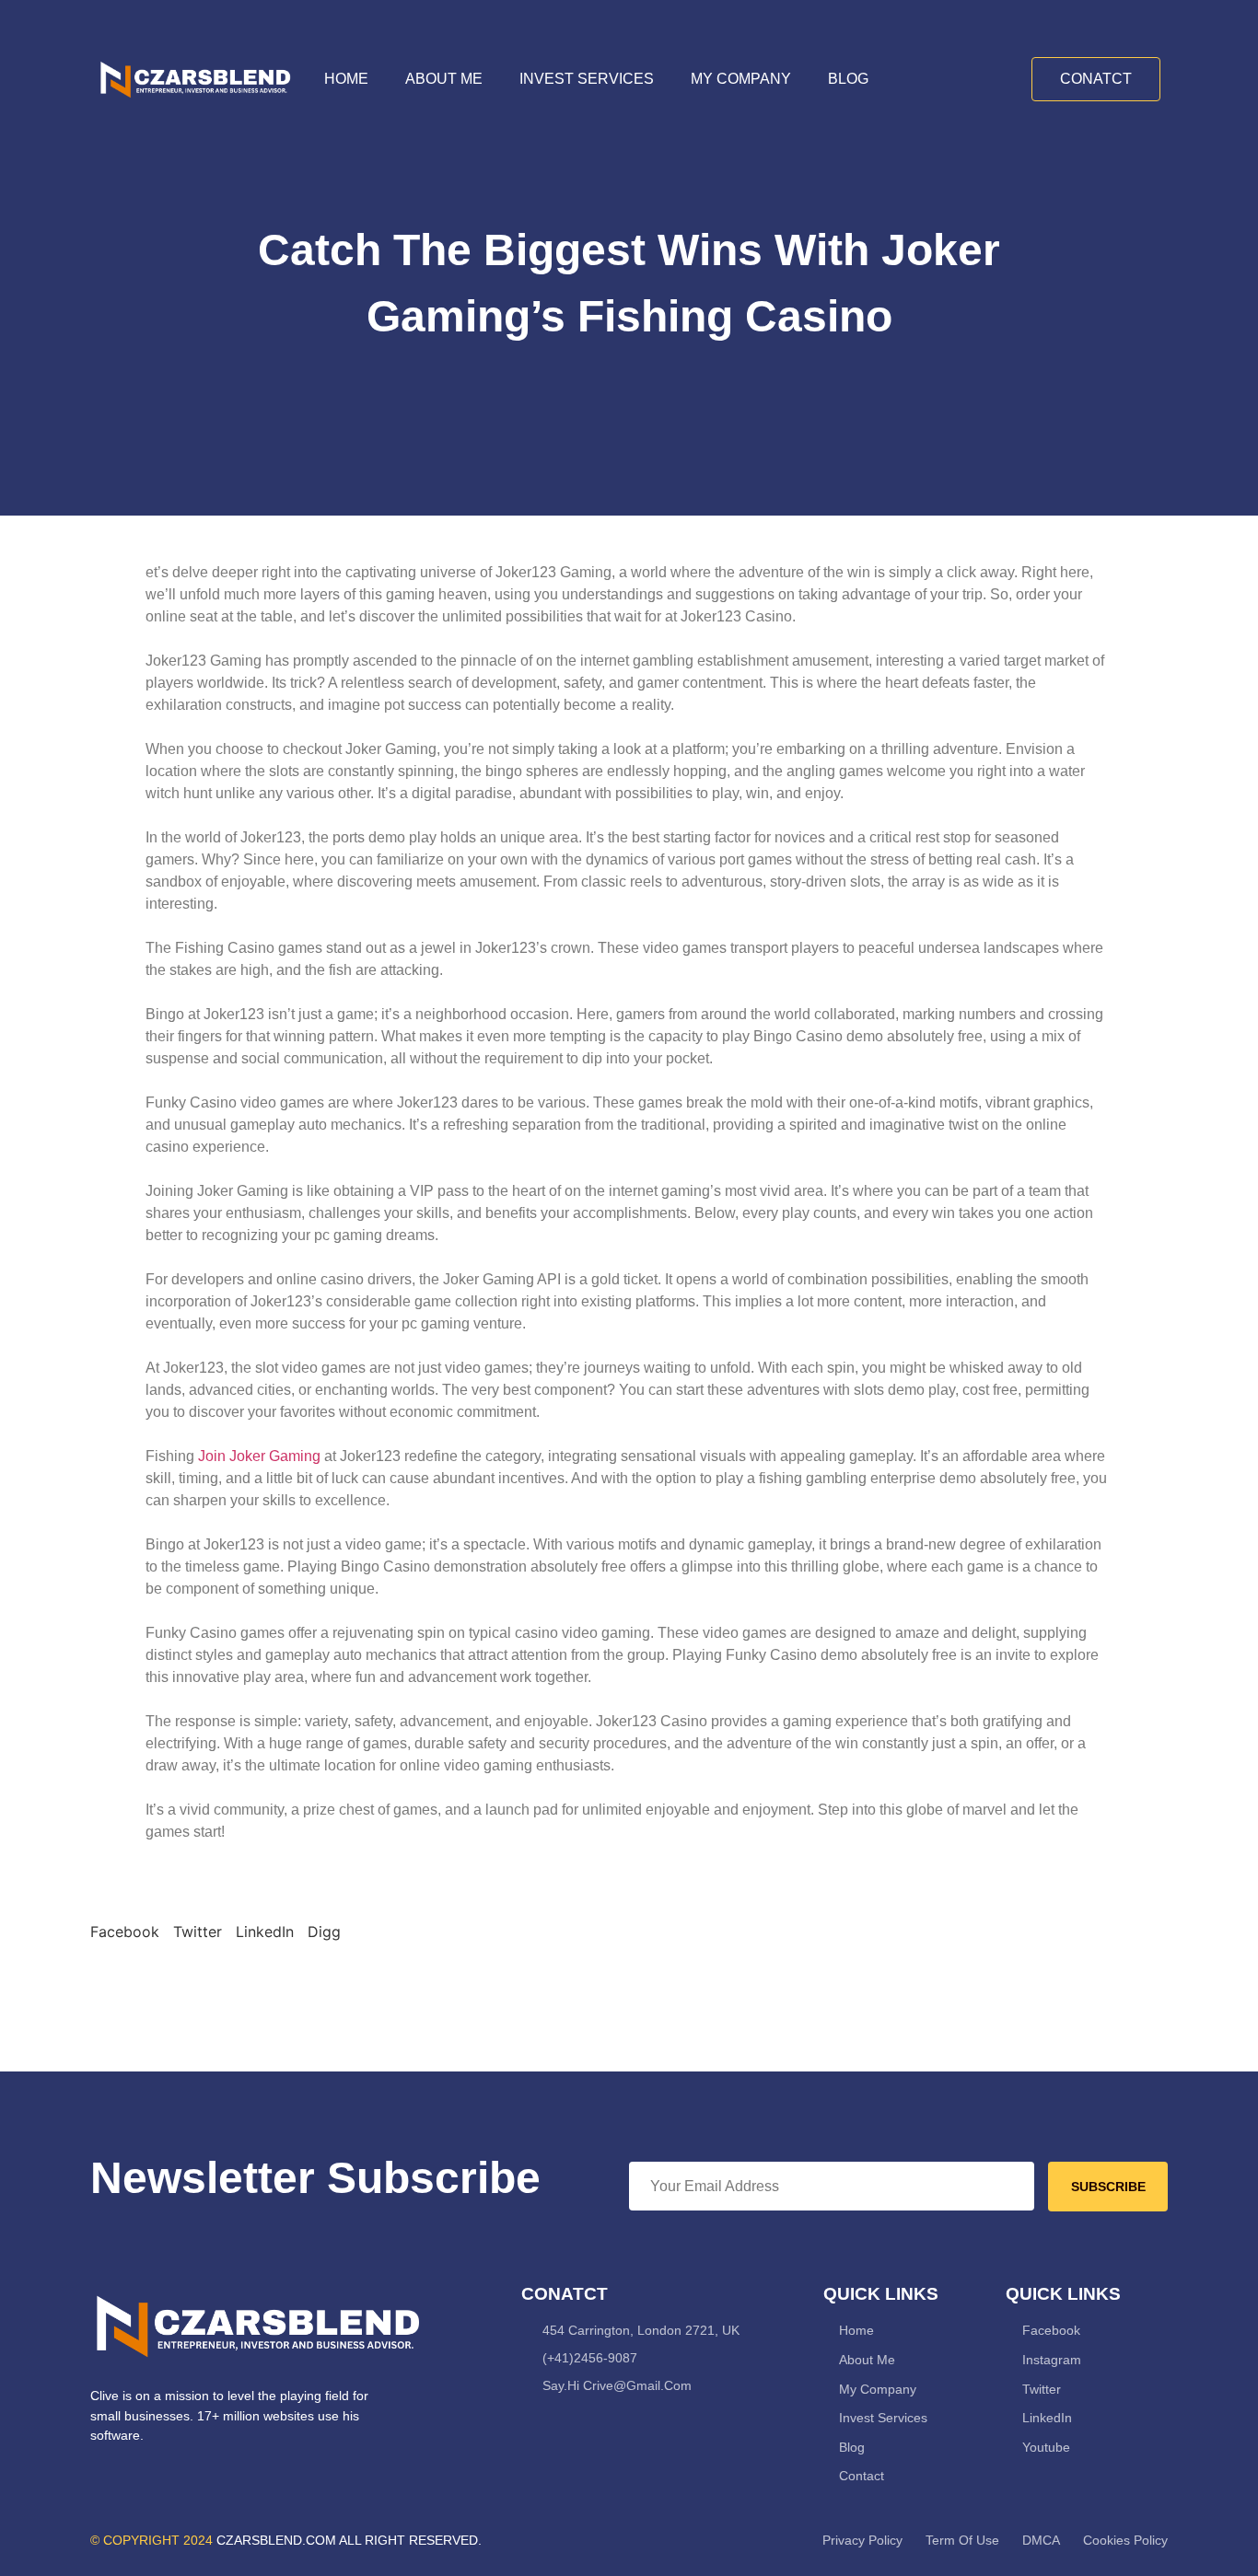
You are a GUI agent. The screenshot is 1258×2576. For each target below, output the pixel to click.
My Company (741, 79)
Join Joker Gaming (259, 1456)
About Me (444, 79)
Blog (848, 79)
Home (346, 79)
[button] (125, 1932)
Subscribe (1108, 2187)
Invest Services (587, 79)
